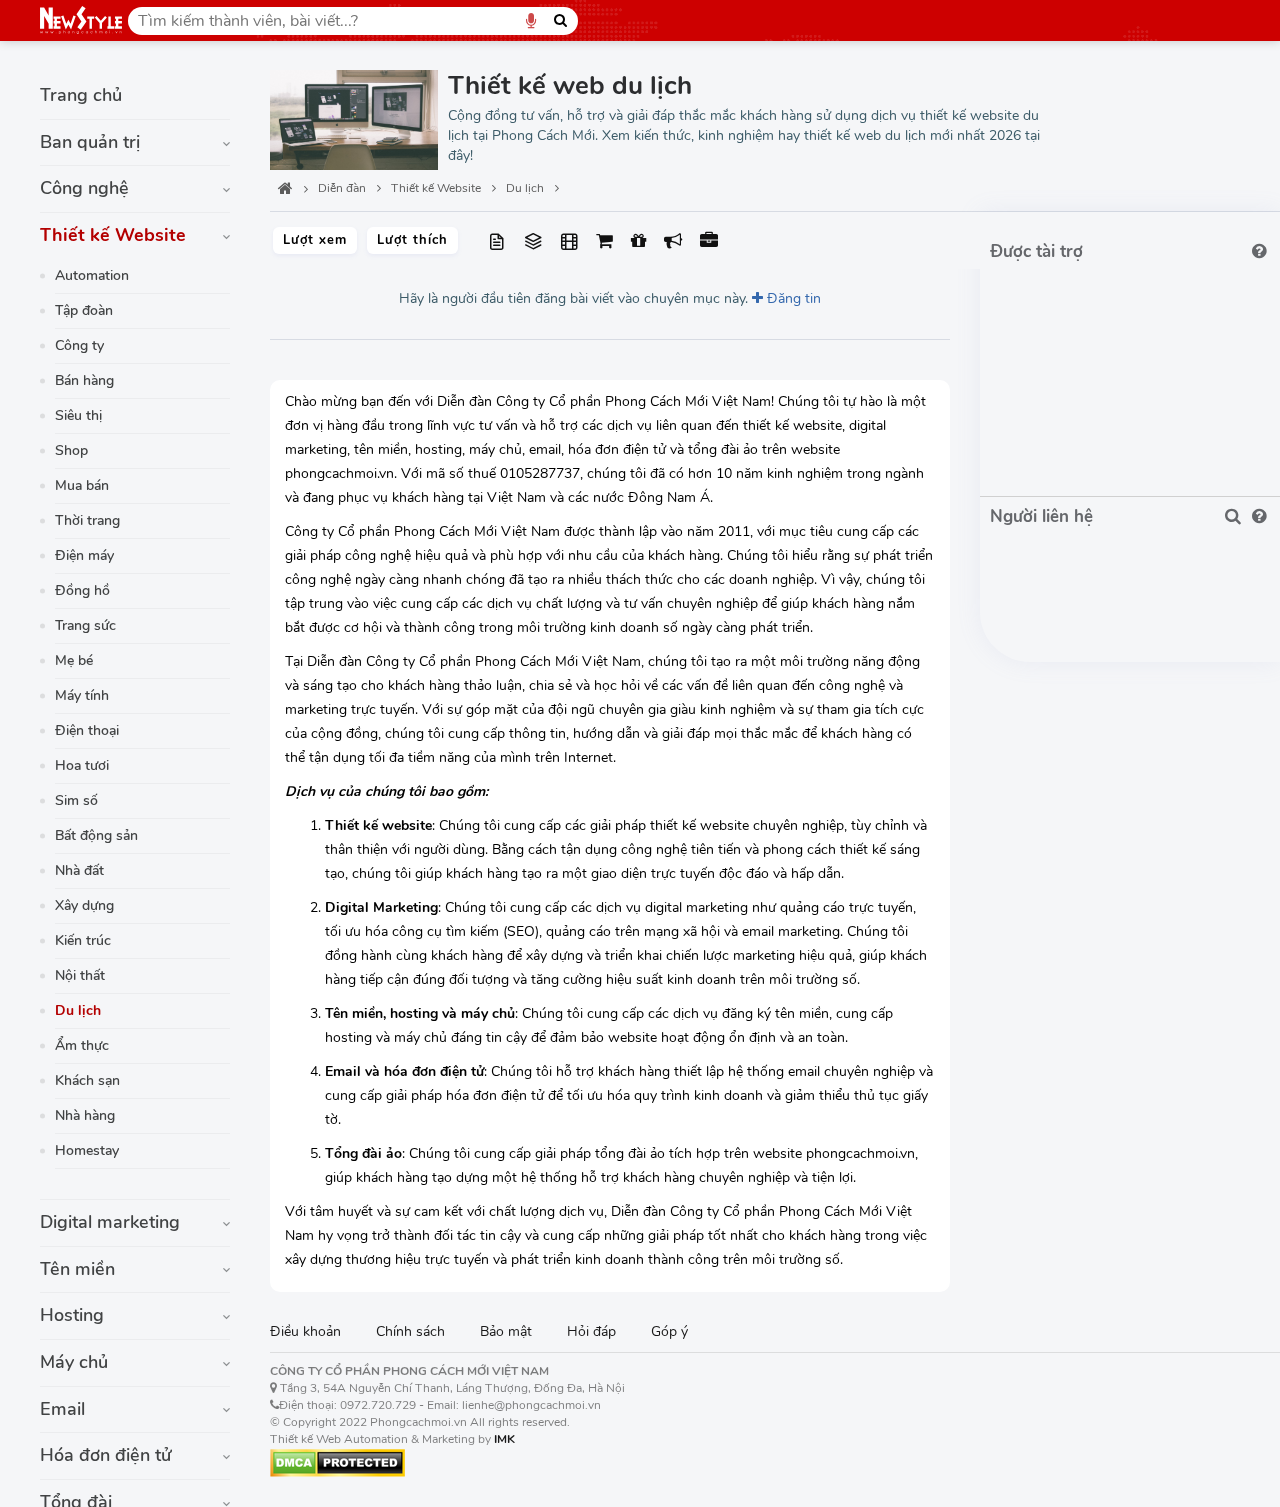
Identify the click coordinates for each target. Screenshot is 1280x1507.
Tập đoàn (84, 310)
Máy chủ (74, 1362)
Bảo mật (506, 1331)
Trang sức (85, 625)
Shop (71, 450)
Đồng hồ (82, 590)
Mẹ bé (74, 660)
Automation (92, 275)
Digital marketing (110, 1222)
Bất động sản (96, 835)
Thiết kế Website (113, 235)
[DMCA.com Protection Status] (337, 1462)
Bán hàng (84, 380)
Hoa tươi (82, 765)
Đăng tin (792, 298)
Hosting (72, 1315)
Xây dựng (84, 905)
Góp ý (669, 1331)
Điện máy (84, 555)
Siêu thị (78, 415)
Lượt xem (315, 240)
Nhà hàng (85, 1115)
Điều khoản (305, 1331)
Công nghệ (84, 188)
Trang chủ (81, 95)
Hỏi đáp (591, 1331)
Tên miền (77, 1269)
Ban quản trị (90, 142)
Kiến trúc (83, 940)
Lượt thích (412, 240)
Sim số (76, 800)
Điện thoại (87, 730)
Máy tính (82, 695)
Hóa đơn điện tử (106, 1455)
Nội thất (80, 975)
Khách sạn (87, 1080)
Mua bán (82, 485)
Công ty (79, 345)
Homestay (87, 1150)
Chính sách (410, 1331)
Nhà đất (79, 870)
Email (62, 1409)
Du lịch (78, 1010)
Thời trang (87, 520)
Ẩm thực (82, 1045)
